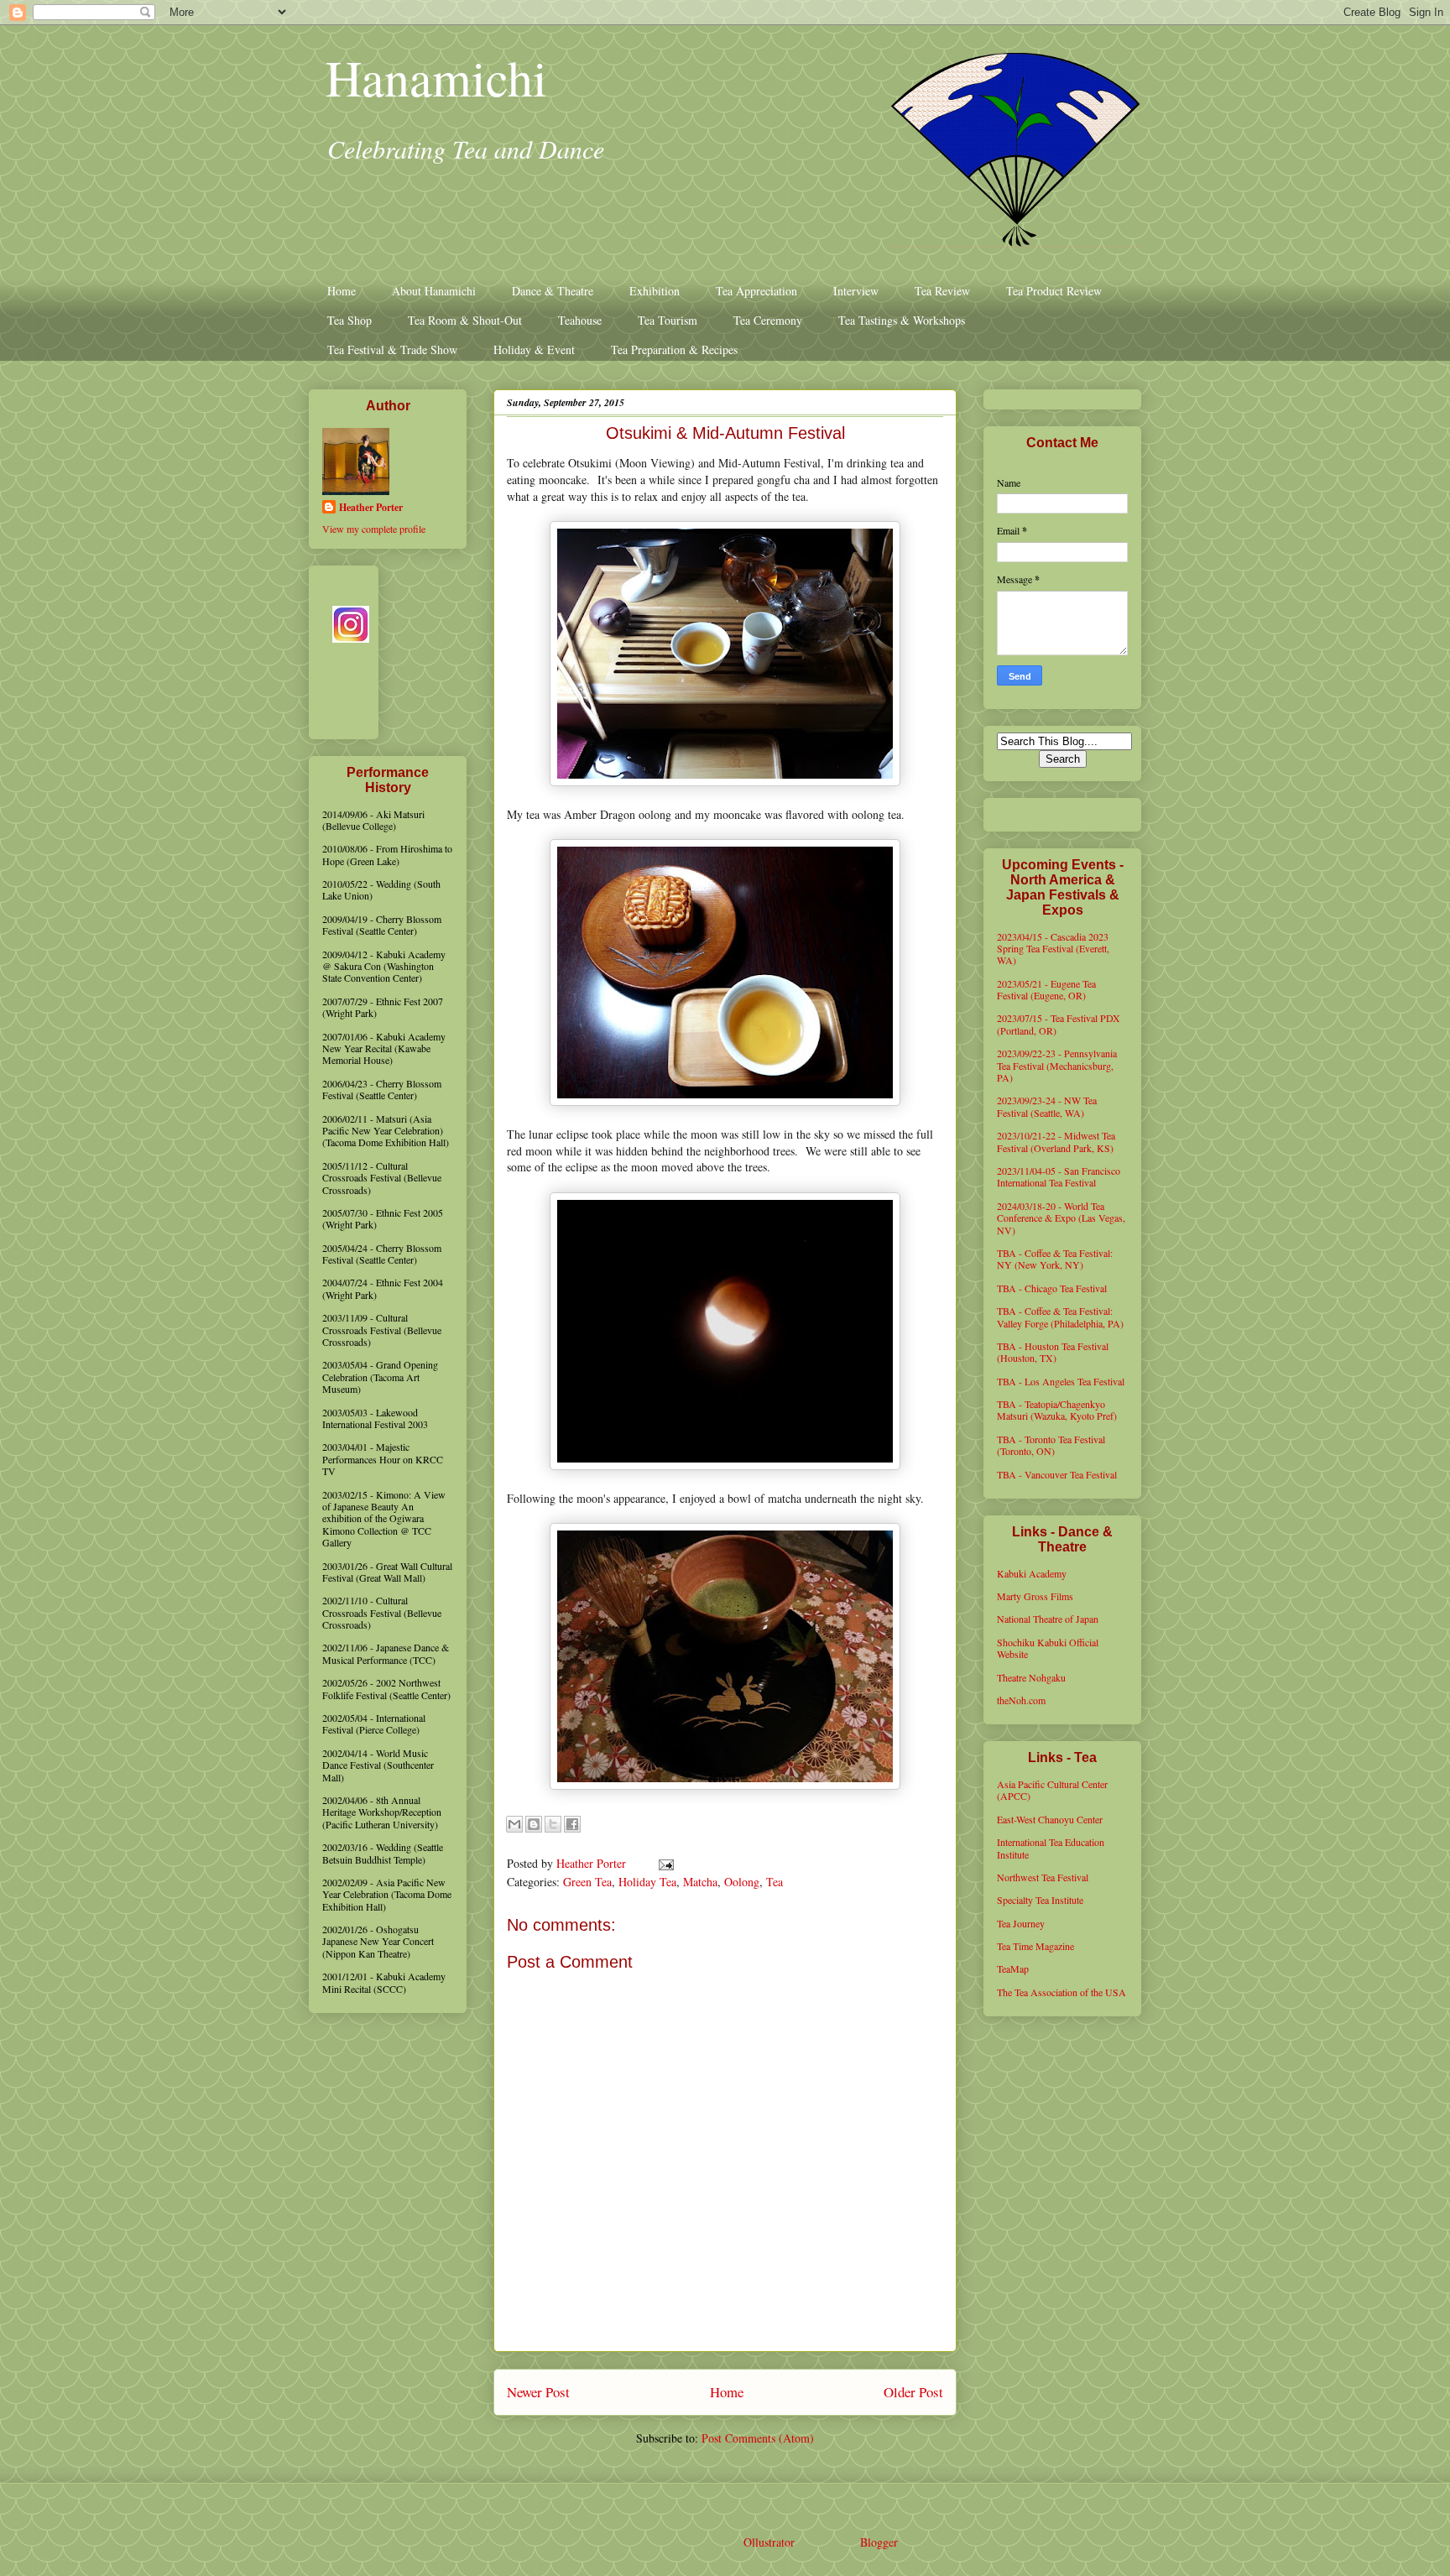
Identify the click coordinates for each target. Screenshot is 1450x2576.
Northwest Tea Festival (1043, 1877)
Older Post (913, 2392)
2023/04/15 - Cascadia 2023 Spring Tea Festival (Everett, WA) (1053, 949)
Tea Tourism (668, 320)
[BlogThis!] (534, 1824)
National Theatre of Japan (1048, 1619)
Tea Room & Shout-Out (465, 320)
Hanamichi (436, 77)
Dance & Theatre (553, 291)
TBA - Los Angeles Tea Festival (1061, 1381)
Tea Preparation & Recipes (674, 349)
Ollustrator (769, 2542)
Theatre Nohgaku (1031, 1677)
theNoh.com (1021, 1700)
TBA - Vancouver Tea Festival (1057, 1474)
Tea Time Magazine (1035, 1946)
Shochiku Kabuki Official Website (1048, 1648)
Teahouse (580, 320)
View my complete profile (374, 529)
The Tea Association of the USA (1061, 1992)
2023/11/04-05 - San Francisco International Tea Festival (1059, 1176)
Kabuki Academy (1032, 1573)
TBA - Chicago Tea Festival (1052, 1288)
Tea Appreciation (756, 291)
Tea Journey (1021, 1923)
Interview (856, 291)
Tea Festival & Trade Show (392, 349)
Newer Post (538, 2392)
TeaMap (1013, 1969)
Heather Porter (593, 1863)
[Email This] (514, 1824)
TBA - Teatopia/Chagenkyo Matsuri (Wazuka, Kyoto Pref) (1057, 1410)
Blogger (879, 2542)
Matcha (700, 1882)
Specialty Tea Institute (1040, 1900)
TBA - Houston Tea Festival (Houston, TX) (1053, 1352)
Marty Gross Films (1035, 1596)
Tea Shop (349, 320)
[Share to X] (553, 1824)
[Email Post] (663, 1863)
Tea (775, 1882)
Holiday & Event (534, 349)
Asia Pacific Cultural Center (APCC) (1052, 1790)
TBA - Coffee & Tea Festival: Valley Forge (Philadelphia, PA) (1060, 1317)
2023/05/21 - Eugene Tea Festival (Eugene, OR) (1046, 989)
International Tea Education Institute (1051, 1848)
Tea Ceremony (768, 320)
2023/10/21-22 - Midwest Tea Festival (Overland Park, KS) (1056, 1141)
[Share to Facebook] (572, 1824)
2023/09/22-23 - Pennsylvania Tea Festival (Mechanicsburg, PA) (1057, 1065)
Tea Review (942, 291)
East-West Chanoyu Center (1050, 1819)
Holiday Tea (647, 1882)
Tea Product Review (1054, 291)
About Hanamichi (434, 291)
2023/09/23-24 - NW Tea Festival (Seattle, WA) (1047, 1106)
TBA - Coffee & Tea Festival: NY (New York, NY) (1055, 1259)
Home (342, 291)
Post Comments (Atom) (758, 2438)
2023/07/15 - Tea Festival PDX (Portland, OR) (1059, 1024)
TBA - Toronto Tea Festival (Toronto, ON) (1051, 1445)
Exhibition (655, 291)
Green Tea (587, 1882)
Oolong (742, 1882)
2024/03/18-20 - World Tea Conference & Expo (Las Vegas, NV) (1061, 1218)
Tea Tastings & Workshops (902, 320)
